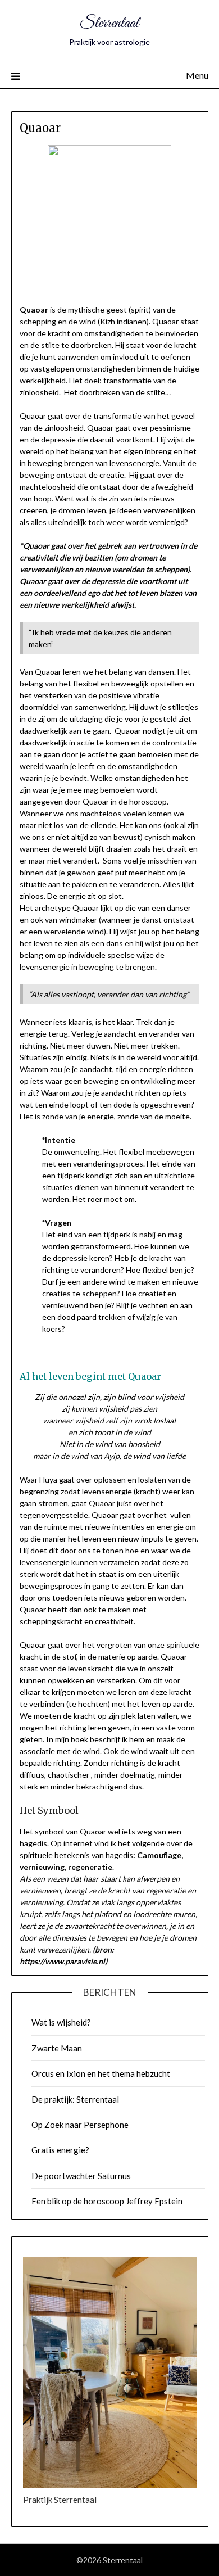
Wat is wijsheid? (61, 2022)
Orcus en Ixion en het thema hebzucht (101, 2073)
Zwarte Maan (57, 2048)
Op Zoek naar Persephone (80, 2125)
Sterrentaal (109, 23)
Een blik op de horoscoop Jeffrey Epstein (107, 2201)
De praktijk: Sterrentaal (75, 2099)
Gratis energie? (60, 2150)
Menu (197, 75)
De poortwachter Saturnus (81, 2176)
